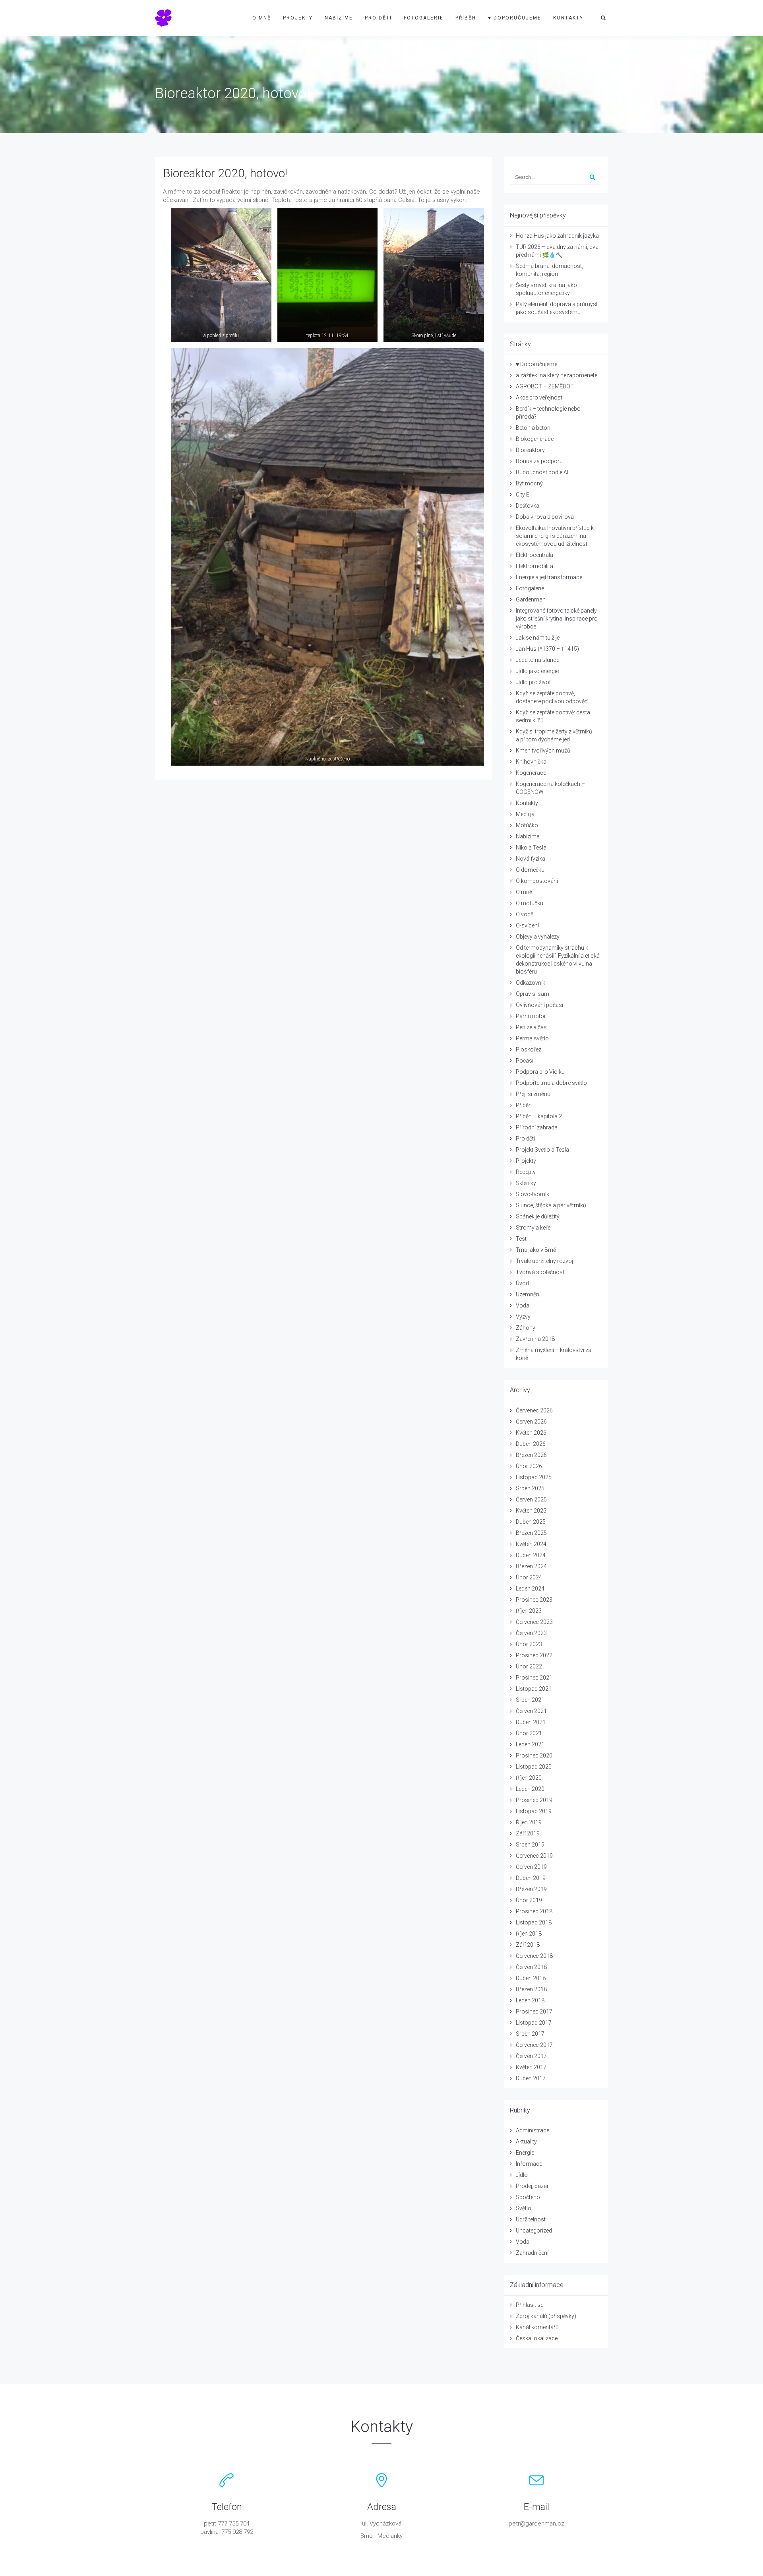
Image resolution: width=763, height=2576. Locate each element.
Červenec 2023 (534, 1622)
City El (523, 495)
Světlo (524, 2208)
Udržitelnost (531, 2219)
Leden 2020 (530, 1789)
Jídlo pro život (533, 682)
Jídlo (522, 2175)
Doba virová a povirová (545, 517)
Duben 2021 (531, 1722)
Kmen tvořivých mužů (543, 751)
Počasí (525, 1061)
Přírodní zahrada (537, 1127)
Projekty (298, 18)
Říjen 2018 (529, 1934)
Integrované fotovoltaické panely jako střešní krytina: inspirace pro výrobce (557, 619)
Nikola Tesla (531, 848)
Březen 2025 (531, 1533)
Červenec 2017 (534, 2045)
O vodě (525, 914)
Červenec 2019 (534, 1856)
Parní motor (531, 1016)
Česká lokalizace (537, 2338)
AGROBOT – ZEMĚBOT (545, 386)
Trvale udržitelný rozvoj (544, 1261)
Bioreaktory (530, 450)
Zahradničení (532, 2253)
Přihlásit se (530, 2305)
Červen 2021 (531, 1711)
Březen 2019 (531, 1889)
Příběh (466, 18)
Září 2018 (528, 1945)
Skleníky (526, 1183)
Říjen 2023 (529, 1611)
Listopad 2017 (534, 2023)
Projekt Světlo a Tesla (542, 1150)
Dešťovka (528, 506)
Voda (523, 1305)
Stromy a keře (533, 1228)
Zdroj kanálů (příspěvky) (546, 2316)
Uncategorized (534, 2231)
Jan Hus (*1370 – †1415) (547, 649)
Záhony (526, 1328)
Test (521, 1239)
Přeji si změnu (533, 1094)
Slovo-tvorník (533, 1194)
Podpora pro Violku (540, 1072)
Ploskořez (529, 1049)
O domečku (530, 870)
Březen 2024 (531, 1566)
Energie (525, 2153)
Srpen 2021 (530, 1700)
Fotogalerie (424, 18)
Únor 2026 (529, 1466)
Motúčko (527, 825)
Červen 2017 (531, 2056)
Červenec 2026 (534, 1410)
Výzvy (523, 1317)
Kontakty (568, 18)
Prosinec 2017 (534, 2012)
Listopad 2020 (534, 1767)
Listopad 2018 (534, 1922)
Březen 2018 (531, 1989)
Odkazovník (531, 983)
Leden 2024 (530, 1589)
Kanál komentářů (537, 2327)
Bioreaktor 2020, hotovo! (225, 173)
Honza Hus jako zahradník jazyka (557, 236)
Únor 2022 (529, 1666)
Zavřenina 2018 (535, 1339)
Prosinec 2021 (534, 1678)
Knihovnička (531, 762)
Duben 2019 (531, 1878)
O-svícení (527, 925)
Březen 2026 (531, 1455)
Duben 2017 (531, 2078)
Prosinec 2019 (534, 1800)
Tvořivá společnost (540, 1272)
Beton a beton (533, 428)
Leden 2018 (530, 2000)
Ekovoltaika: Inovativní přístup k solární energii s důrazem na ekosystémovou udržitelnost (555, 536)
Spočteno (528, 2197)
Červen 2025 (531, 1499)
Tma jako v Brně (536, 1250)
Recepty (526, 1172)
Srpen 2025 (530, 1488)
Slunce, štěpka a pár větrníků (551, 1205)
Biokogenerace (535, 439)
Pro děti (378, 18)
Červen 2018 (531, 1967)
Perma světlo (532, 1038)
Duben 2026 (531, 1444)
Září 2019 (528, 1833)
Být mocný (529, 483)
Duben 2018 (531, 1978)
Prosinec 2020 (534, 1755)
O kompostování (537, 881)
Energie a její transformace (549, 577)
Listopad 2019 (534, 1811)
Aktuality (526, 2141)
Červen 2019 (531, 1867)
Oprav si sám (533, 994)
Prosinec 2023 (534, 1600)
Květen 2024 (531, 1544)
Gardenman (531, 599)
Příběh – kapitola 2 (539, 1116)
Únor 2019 (529, 1900)
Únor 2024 (529, 1577)
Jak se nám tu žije (538, 638)
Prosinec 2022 (534, 1655)
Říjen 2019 (529, 1822)
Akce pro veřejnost (539, 398)
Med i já (525, 814)
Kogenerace (531, 773)
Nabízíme (339, 18)
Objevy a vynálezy (538, 937)
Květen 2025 (531, 1511)
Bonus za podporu (539, 461)
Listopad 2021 (534, 1689)
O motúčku (530, 903)
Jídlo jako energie (537, 671)
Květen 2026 (531, 1433)
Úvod (522, 1283)
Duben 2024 (531, 1555)
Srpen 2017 (530, 2034)
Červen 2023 (531, 1633)
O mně (262, 18)
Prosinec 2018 (534, 1911)
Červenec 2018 (534, 1956)
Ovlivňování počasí (539, 1005)
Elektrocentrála (534, 555)
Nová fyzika (531, 859)
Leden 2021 (530, 1744)
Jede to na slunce (537, 660)
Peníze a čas (531, 1027)
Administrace (533, 2130)
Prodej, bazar (532, 2186)
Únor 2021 (529, 1733)
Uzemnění (528, 1294)
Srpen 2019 (530, 1845)
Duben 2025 (531, 1522)
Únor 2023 (529, 1644)
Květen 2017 (531, 2067)
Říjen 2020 (529, 1778)
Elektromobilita (534, 566)
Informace (529, 2164)
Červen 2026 (531, 1422)
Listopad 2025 (534, 1477)
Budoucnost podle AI (542, 472)
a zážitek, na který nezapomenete (557, 375)
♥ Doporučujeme (515, 18)
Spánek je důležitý (538, 1216)
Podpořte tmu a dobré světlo (551, 1083)
